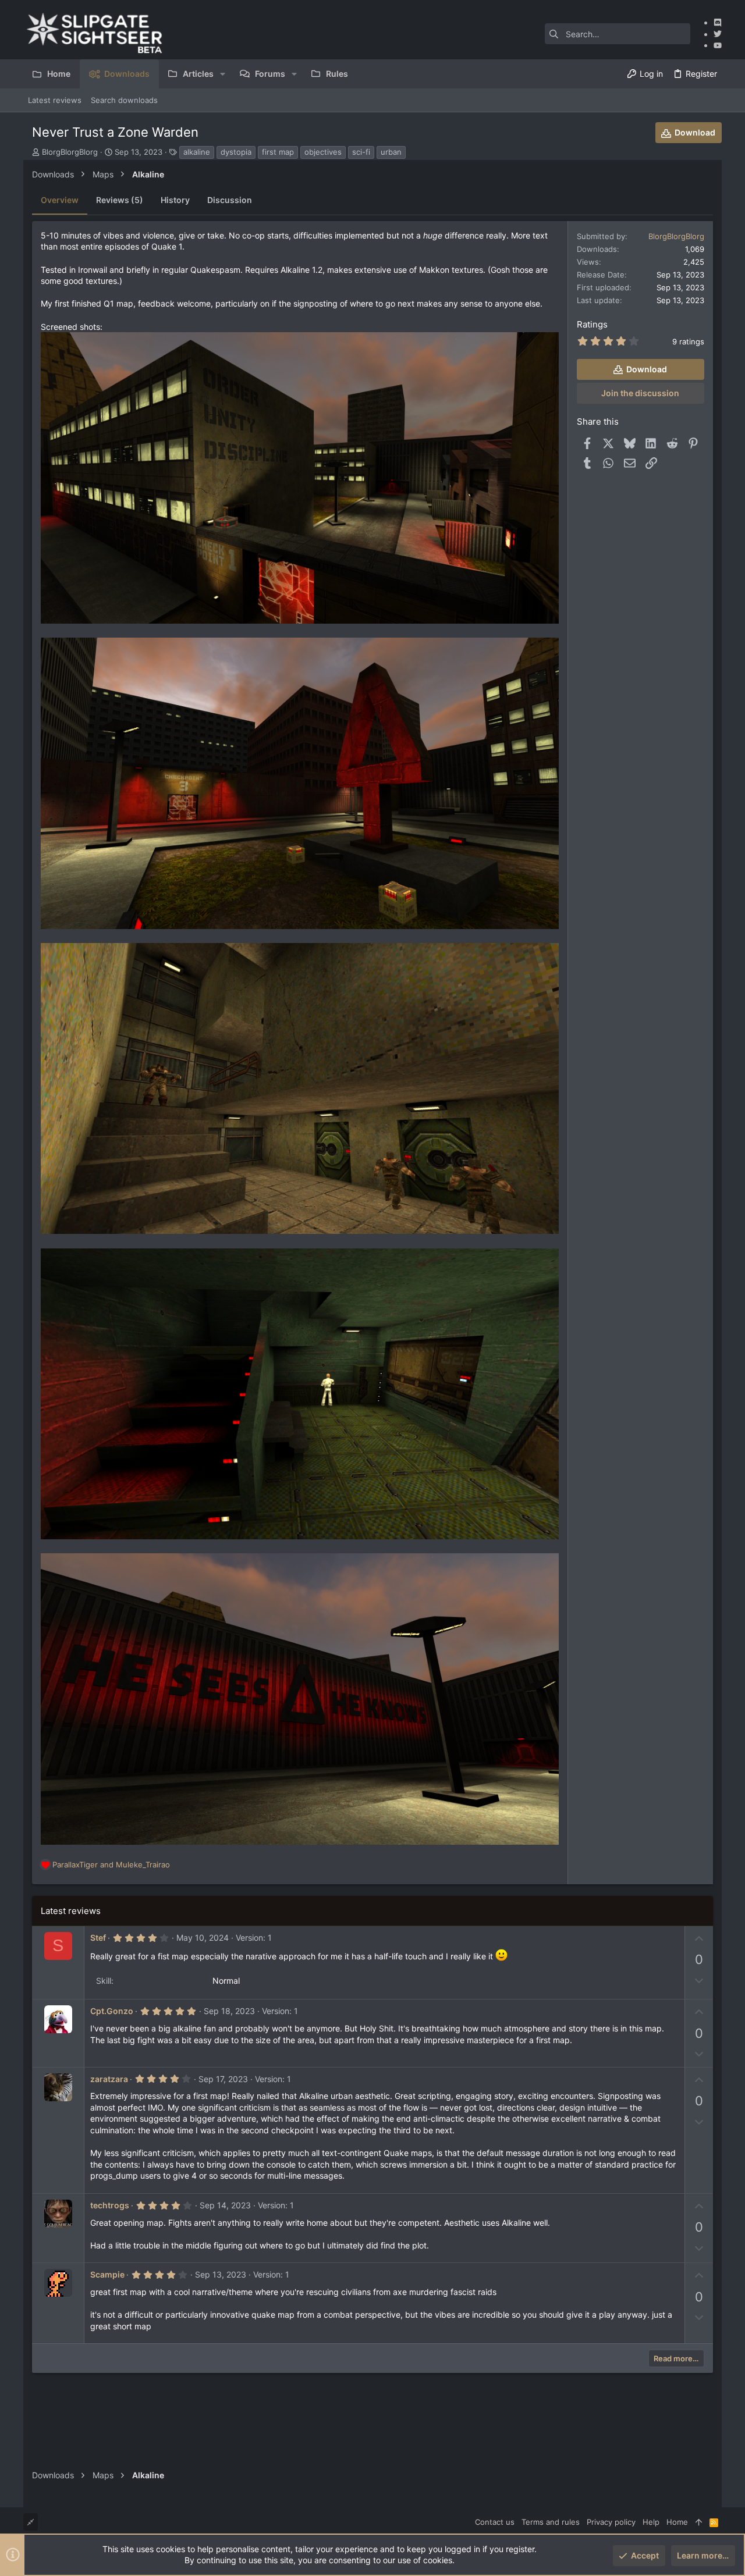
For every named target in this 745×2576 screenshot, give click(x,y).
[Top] (699, 2522)
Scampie (107, 2274)
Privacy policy (611, 2522)
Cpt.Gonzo (112, 2011)
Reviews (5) (120, 200)
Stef (98, 1938)
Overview (60, 200)
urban (391, 152)
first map (278, 152)
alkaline (197, 152)
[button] (223, 74)
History (175, 200)
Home (677, 2522)
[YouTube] (718, 45)
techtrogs (110, 2205)
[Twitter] (718, 34)
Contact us (495, 2522)
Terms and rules (551, 2522)
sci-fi (361, 152)
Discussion (230, 200)
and (111, 1865)
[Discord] (718, 22)
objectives (323, 152)
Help (651, 2522)
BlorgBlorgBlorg (70, 152)
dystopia (236, 152)
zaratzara (109, 2079)
